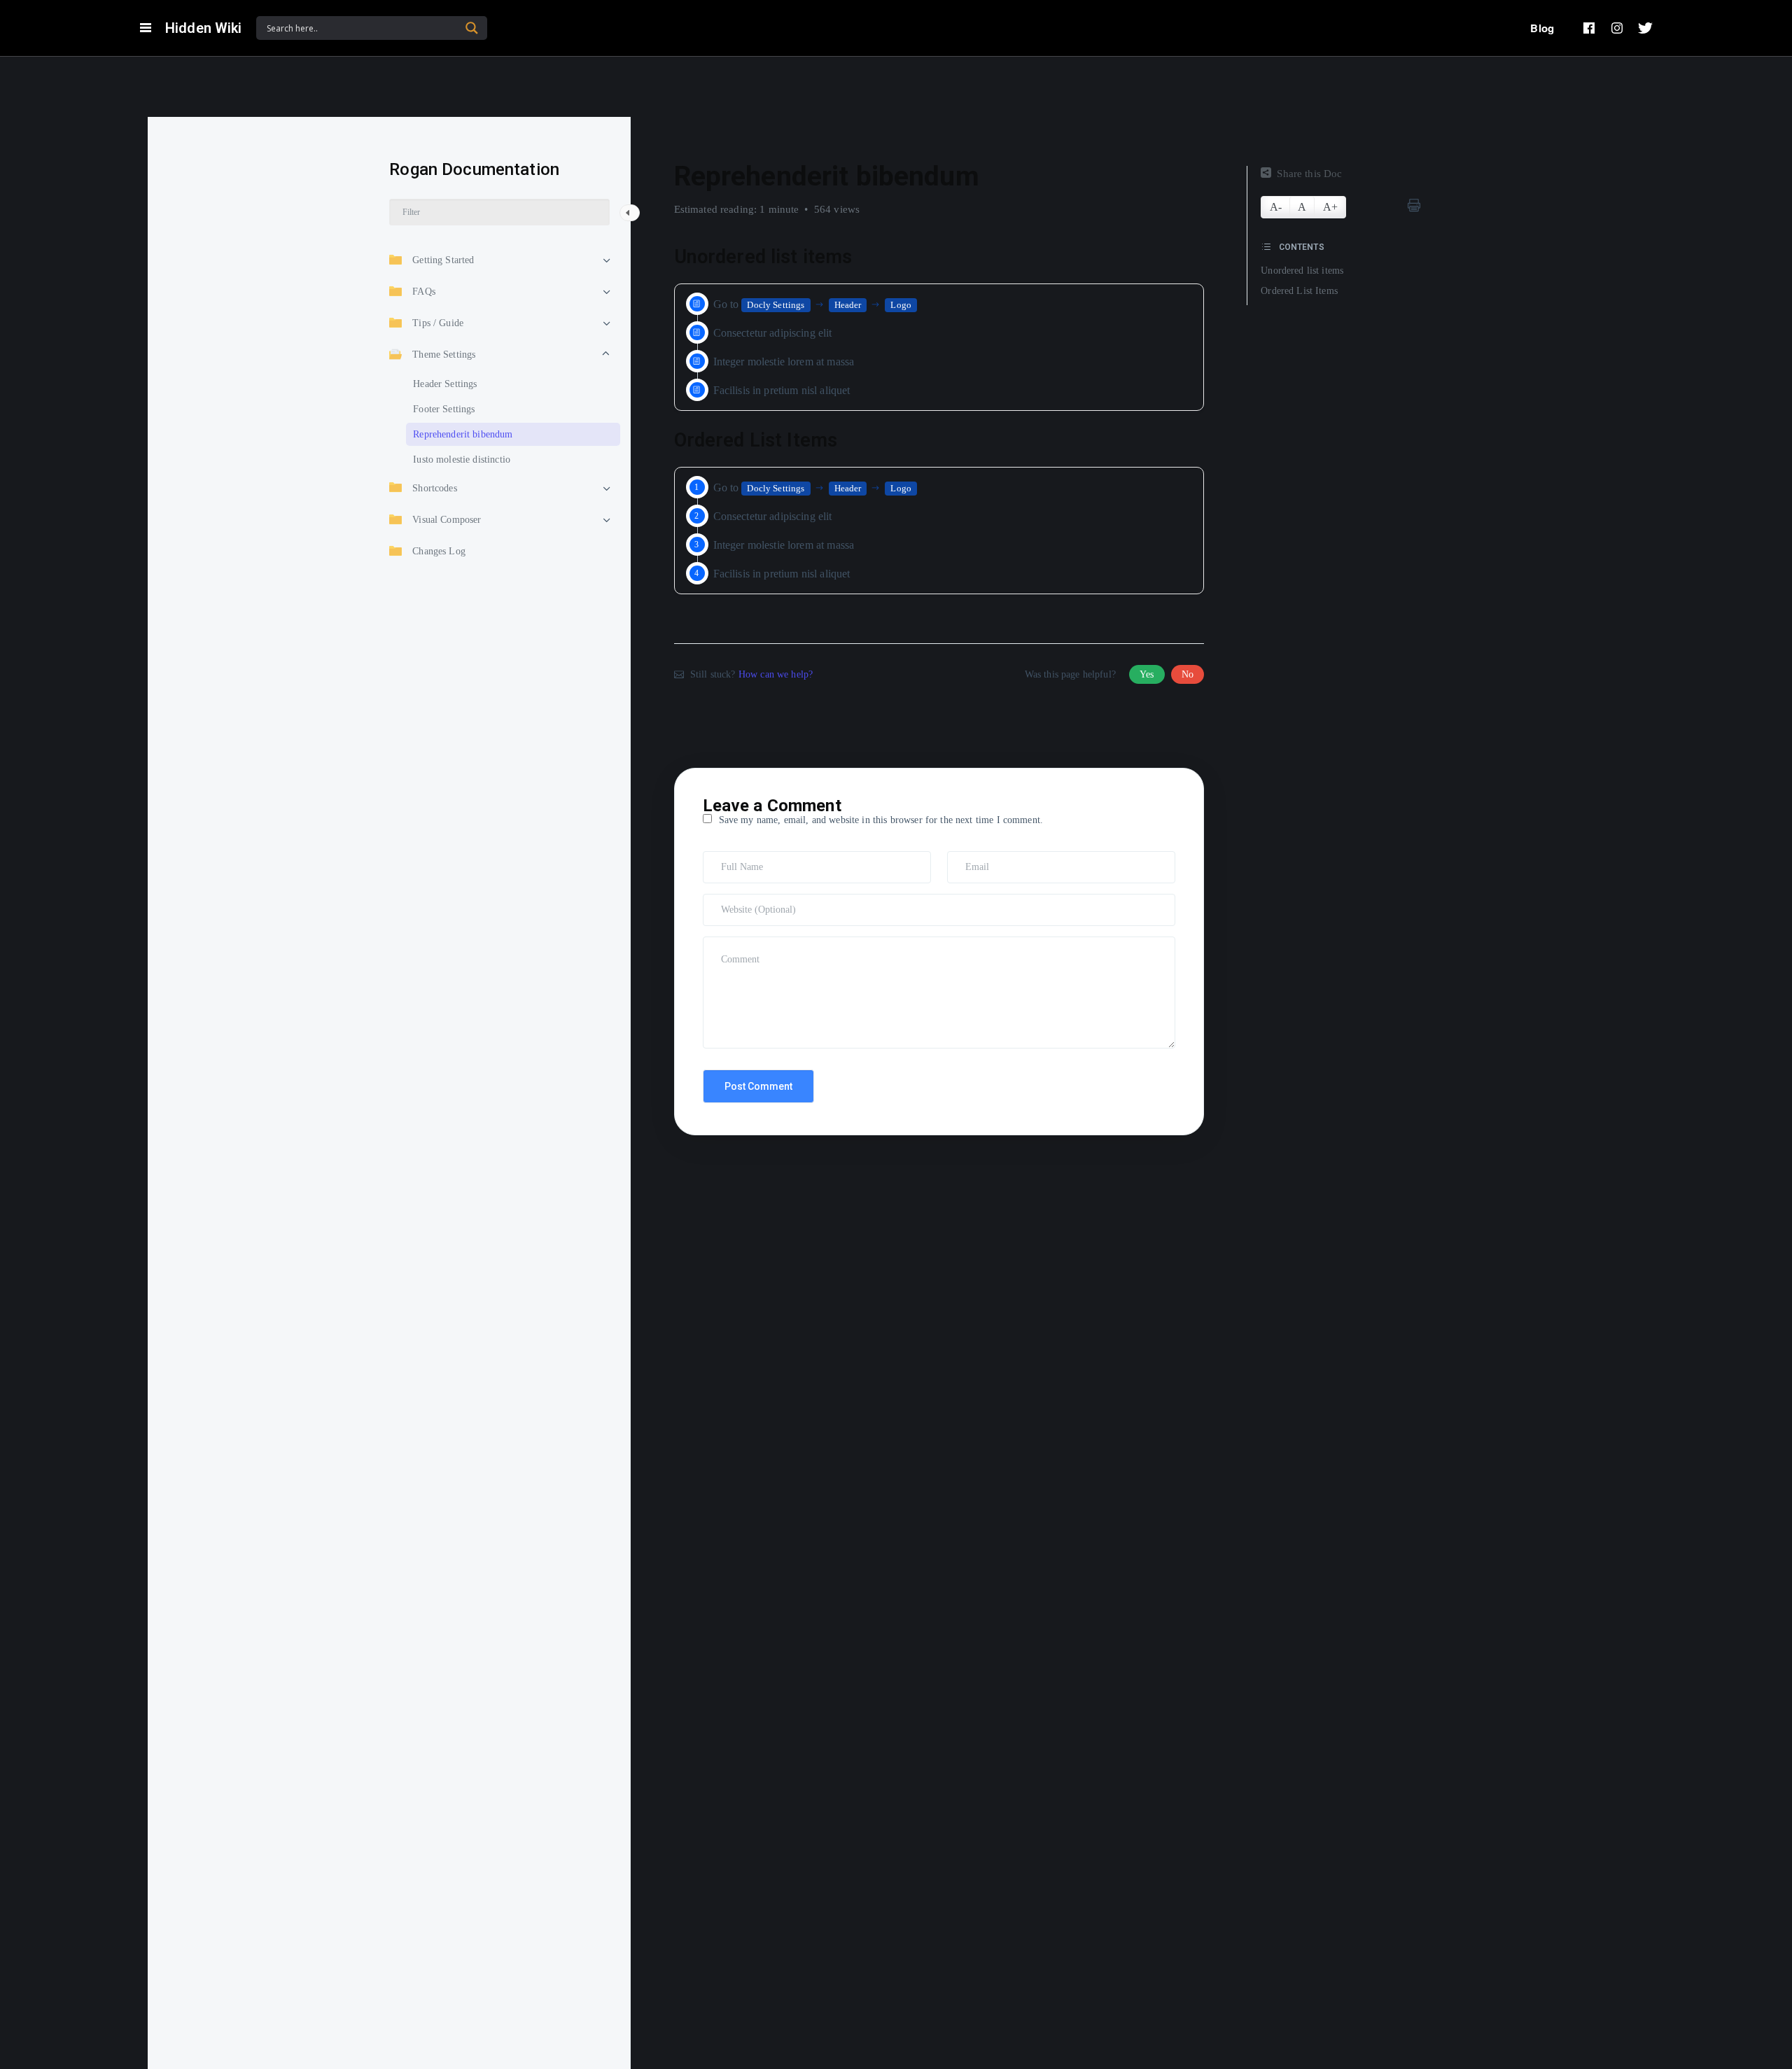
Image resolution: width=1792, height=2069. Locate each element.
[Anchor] (862, 257)
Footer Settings (444, 408)
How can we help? (776, 674)
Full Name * (730, 857)
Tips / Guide (438, 322)
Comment (725, 943)
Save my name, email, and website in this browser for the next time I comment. (881, 820)
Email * (966, 857)
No (1188, 674)
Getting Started (443, 259)
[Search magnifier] (472, 28)
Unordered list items (1302, 271)
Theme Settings (444, 354)
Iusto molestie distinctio (462, 459)
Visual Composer (447, 519)
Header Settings (445, 383)
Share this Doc (1309, 174)
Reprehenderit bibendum (463, 434)
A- (1276, 207)
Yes (1147, 674)
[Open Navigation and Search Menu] (146, 28)
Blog (1542, 28)
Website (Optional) (741, 900)
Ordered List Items (1299, 291)
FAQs (424, 291)
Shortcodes (435, 488)
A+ (1330, 207)
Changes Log (439, 550)
